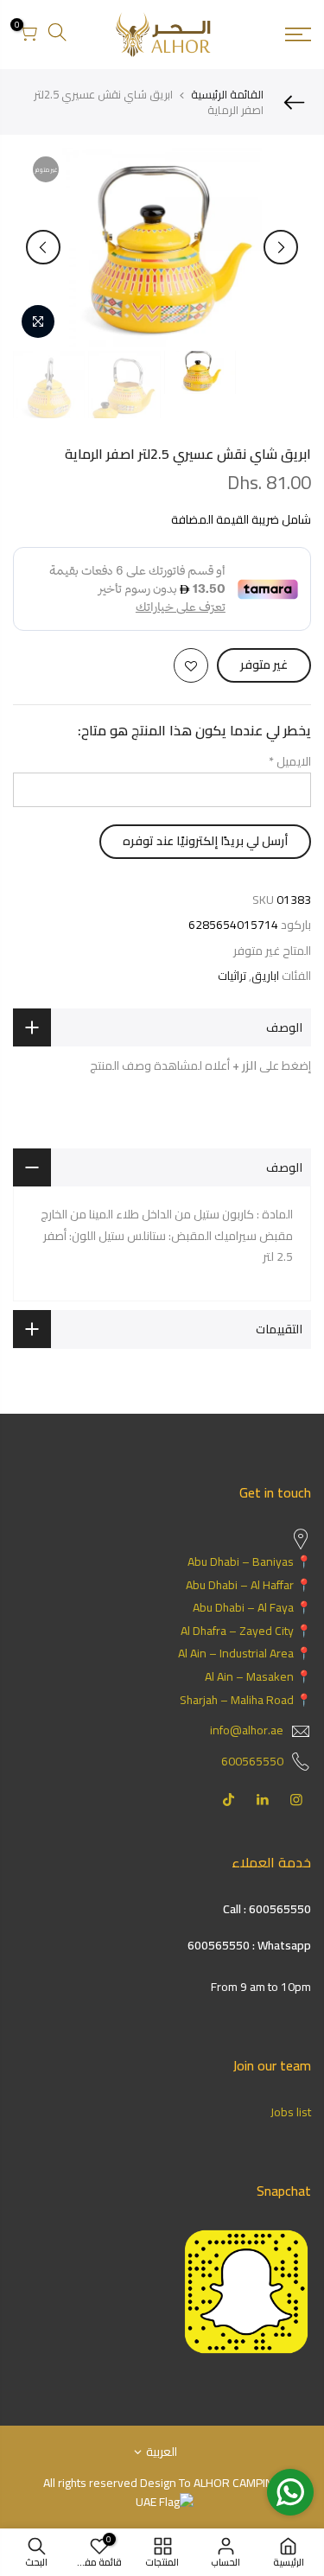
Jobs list (291, 2112)
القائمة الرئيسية (227, 94)
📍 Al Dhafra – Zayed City (246, 1631)
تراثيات (232, 976)
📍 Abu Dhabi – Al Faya (252, 1607)
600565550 (252, 1761)
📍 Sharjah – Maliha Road (245, 1700)
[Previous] (281, 247)
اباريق (265, 976)
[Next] (43, 247)
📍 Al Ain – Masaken (258, 1676)
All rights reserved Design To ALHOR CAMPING (162, 2483)
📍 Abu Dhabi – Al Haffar (248, 1585)
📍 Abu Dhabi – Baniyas (249, 1562)
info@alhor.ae (247, 1730)
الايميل (290, 761)
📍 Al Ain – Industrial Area (245, 1653)
